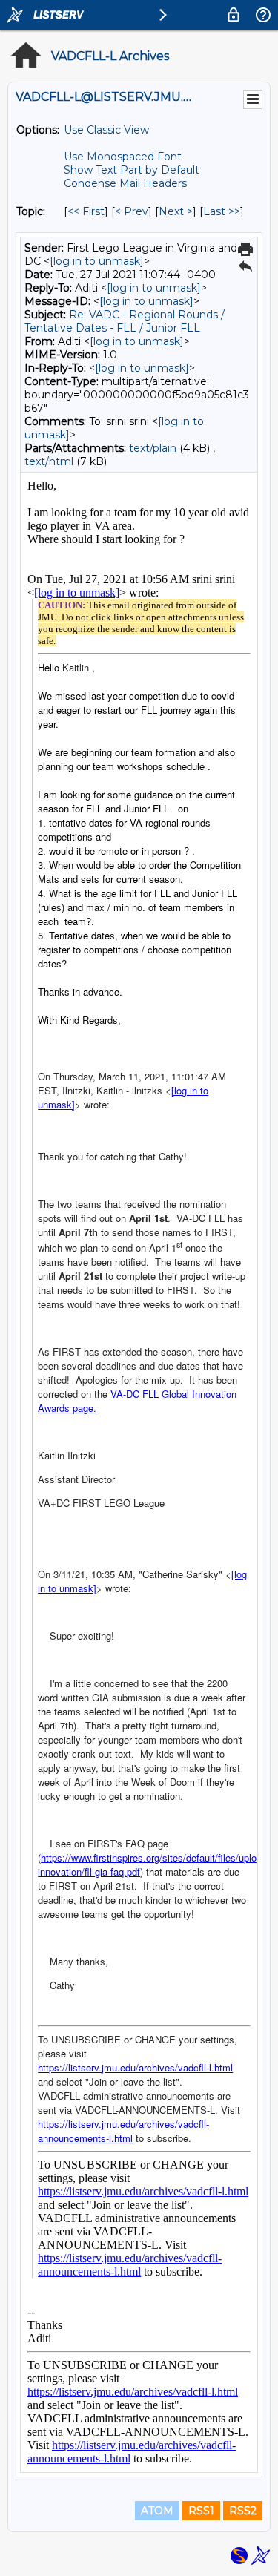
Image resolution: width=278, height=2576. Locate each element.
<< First (86, 211)
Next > (176, 211)
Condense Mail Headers (125, 183)
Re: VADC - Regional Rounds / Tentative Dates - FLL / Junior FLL (125, 321)
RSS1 (201, 2511)
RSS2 (243, 2511)
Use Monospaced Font (123, 157)
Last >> (222, 211)
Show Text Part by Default (132, 170)
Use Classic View (106, 130)
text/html (49, 461)
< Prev (132, 211)
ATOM (157, 2511)
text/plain (153, 448)
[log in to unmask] (97, 261)
